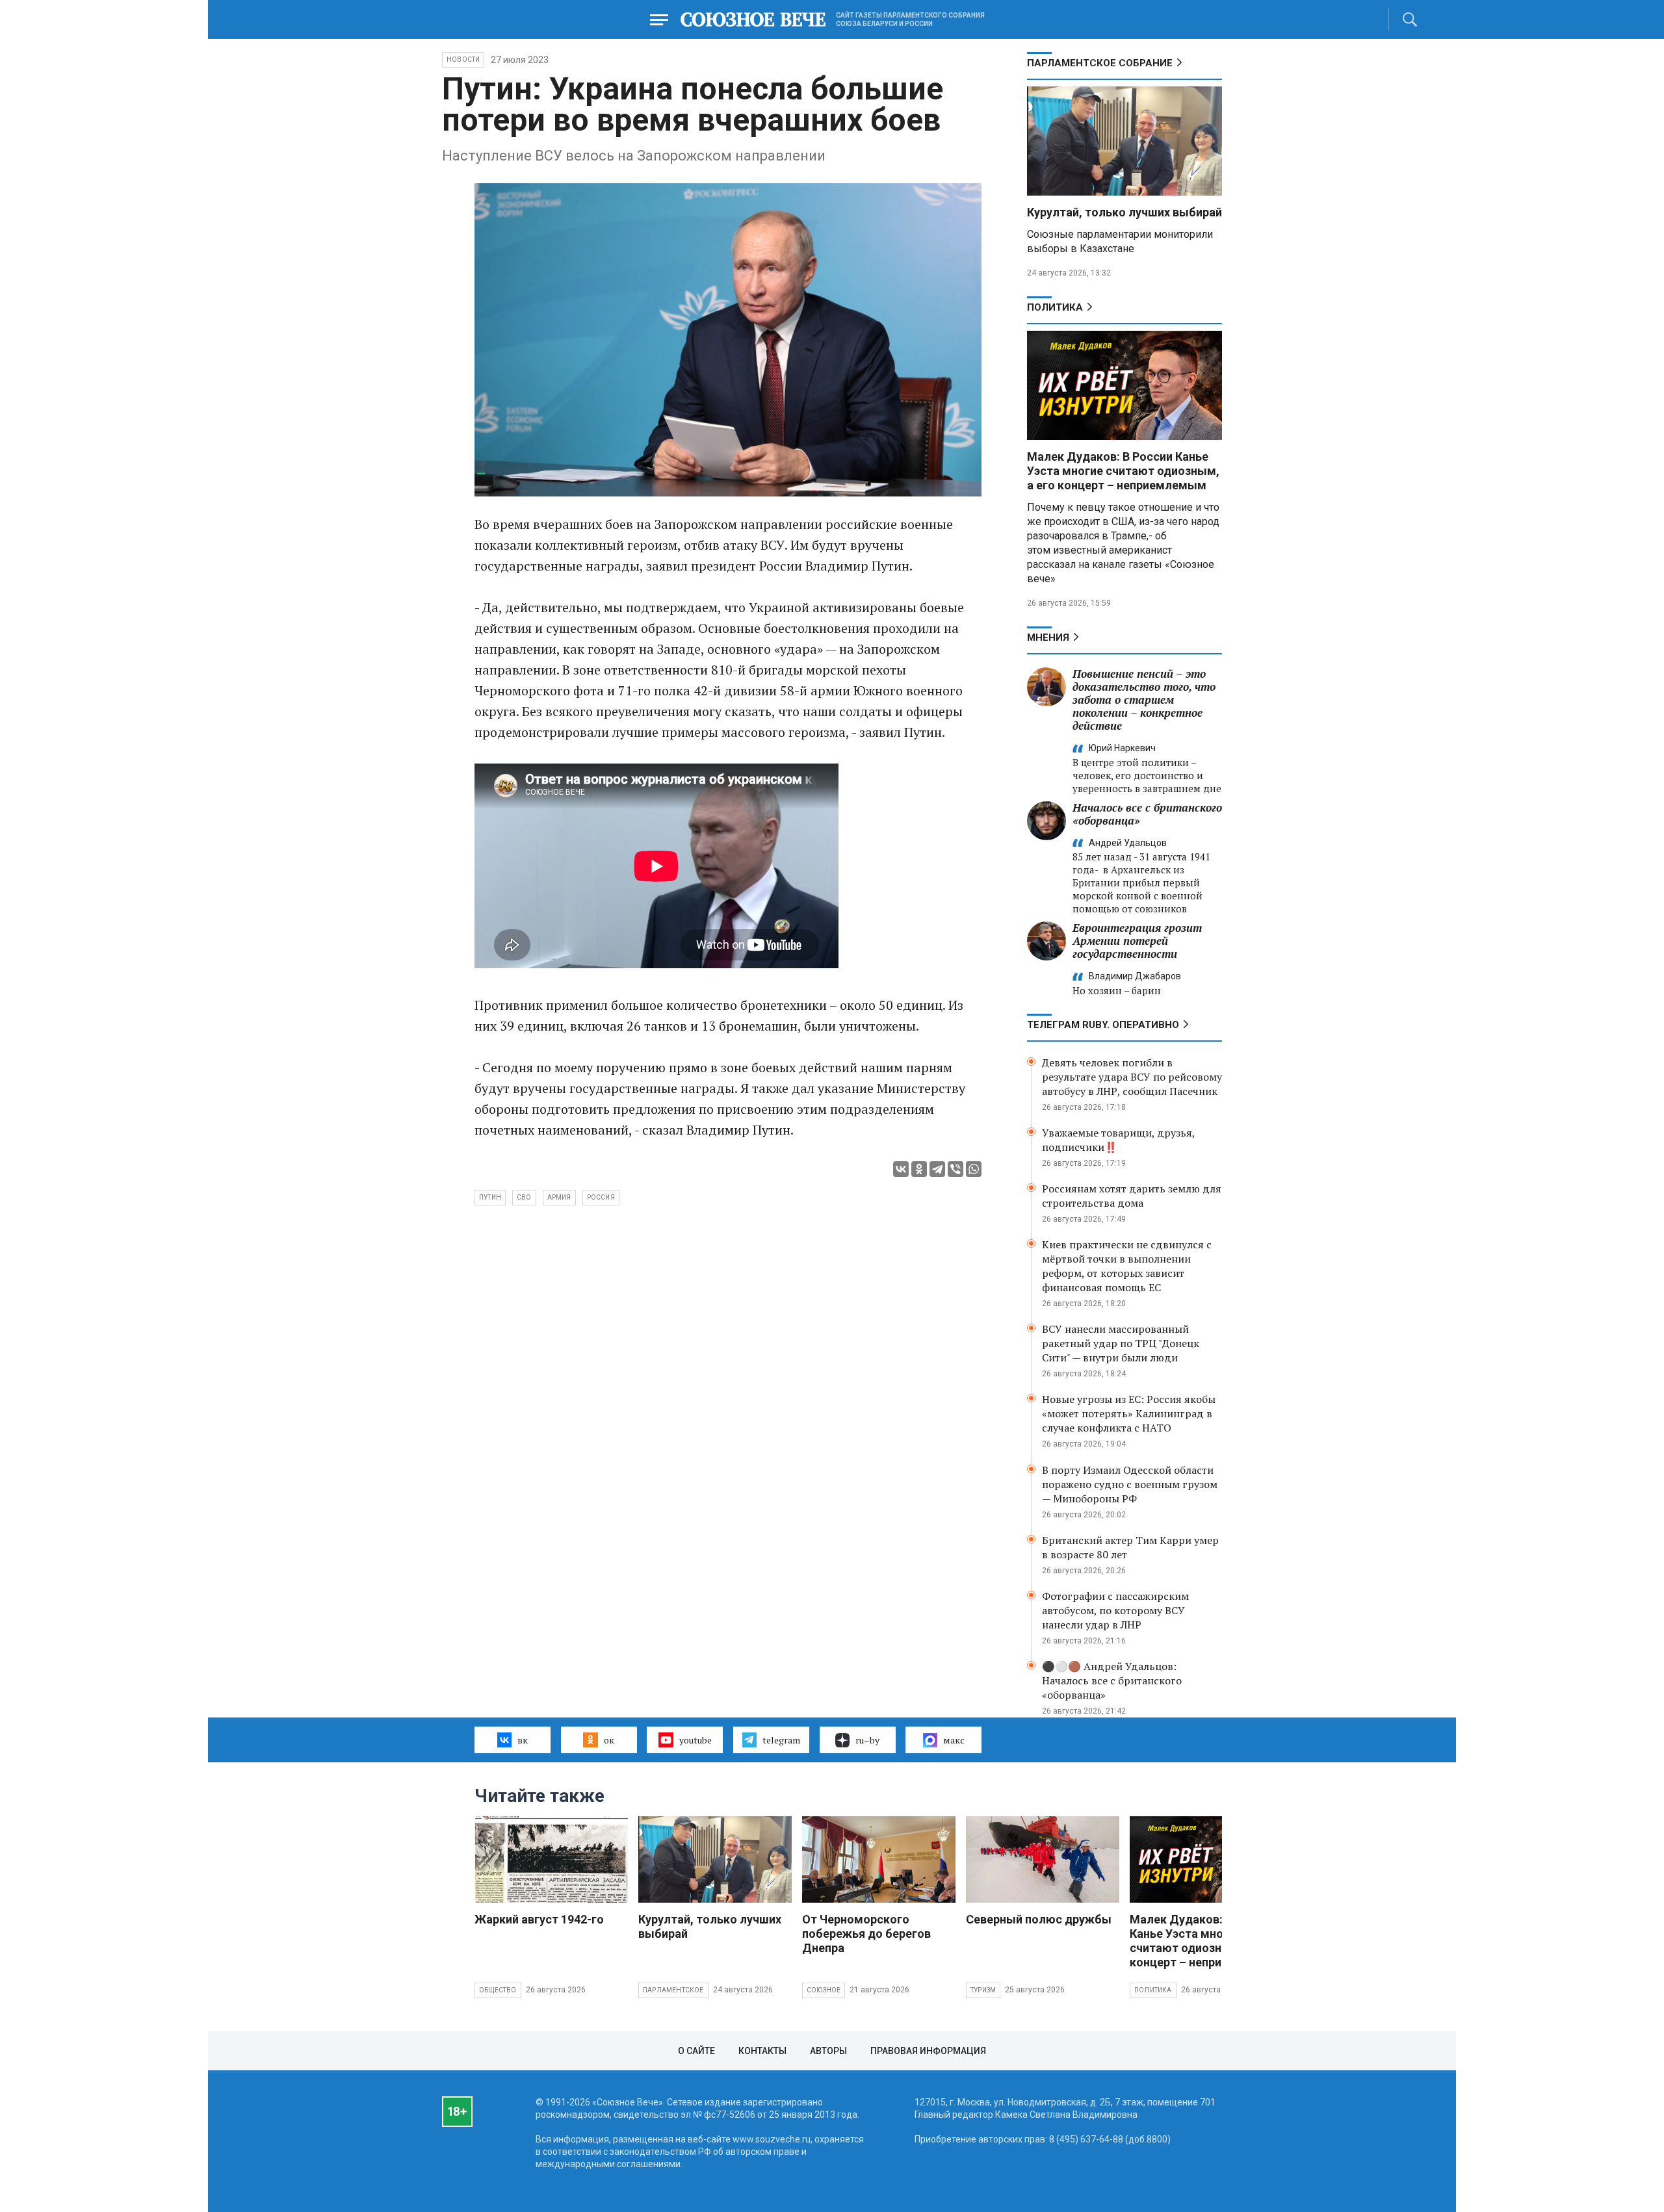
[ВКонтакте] (901, 1169)
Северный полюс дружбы (1039, 1919)
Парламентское (673, 1990)
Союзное (824, 1990)
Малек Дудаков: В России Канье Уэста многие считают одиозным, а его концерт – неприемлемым (1123, 471)
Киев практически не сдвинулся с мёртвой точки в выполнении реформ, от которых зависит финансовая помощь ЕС (1127, 1266)
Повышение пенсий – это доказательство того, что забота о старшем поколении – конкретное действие (1144, 700)
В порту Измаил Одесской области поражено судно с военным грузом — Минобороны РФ (1130, 1484)
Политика (1055, 307)
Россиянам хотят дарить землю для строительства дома (1132, 1196)
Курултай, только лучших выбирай (1124, 212)
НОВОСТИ (463, 59)
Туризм (983, 1990)
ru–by (867, 1740)
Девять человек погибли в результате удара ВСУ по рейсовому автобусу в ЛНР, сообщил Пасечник (1132, 1077)
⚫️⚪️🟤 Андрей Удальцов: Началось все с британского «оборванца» (1112, 1680)
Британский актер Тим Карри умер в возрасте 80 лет (1130, 1547)
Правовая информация (928, 2051)
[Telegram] (937, 1169)
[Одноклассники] (919, 1169)
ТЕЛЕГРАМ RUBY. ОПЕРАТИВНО (1103, 1025)
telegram (781, 1740)
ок (609, 1740)
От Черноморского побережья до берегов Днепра (866, 1934)
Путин (490, 1197)
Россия (601, 1197)
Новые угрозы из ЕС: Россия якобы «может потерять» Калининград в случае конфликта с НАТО (1129, 1413)
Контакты (762, 2051)
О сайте (696, 2051)
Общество (498, 1990)
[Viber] (955, 1169)
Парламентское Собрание (1100, 63)
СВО (524, 1197)
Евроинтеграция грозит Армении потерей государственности (1137, 941)
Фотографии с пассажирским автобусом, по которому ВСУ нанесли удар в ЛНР (1115, 1610)
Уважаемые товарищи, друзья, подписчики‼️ (1118, 1140)
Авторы (828, 2051)
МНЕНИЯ (1048, 637)
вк (523, 1740)
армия (559, 1197)
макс (954, 1740)
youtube (695, 1740)
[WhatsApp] (974, 1169)
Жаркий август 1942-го (539, 1919)
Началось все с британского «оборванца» (1147, 814)
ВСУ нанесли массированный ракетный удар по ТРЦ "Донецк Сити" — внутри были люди (1121, 1343)
